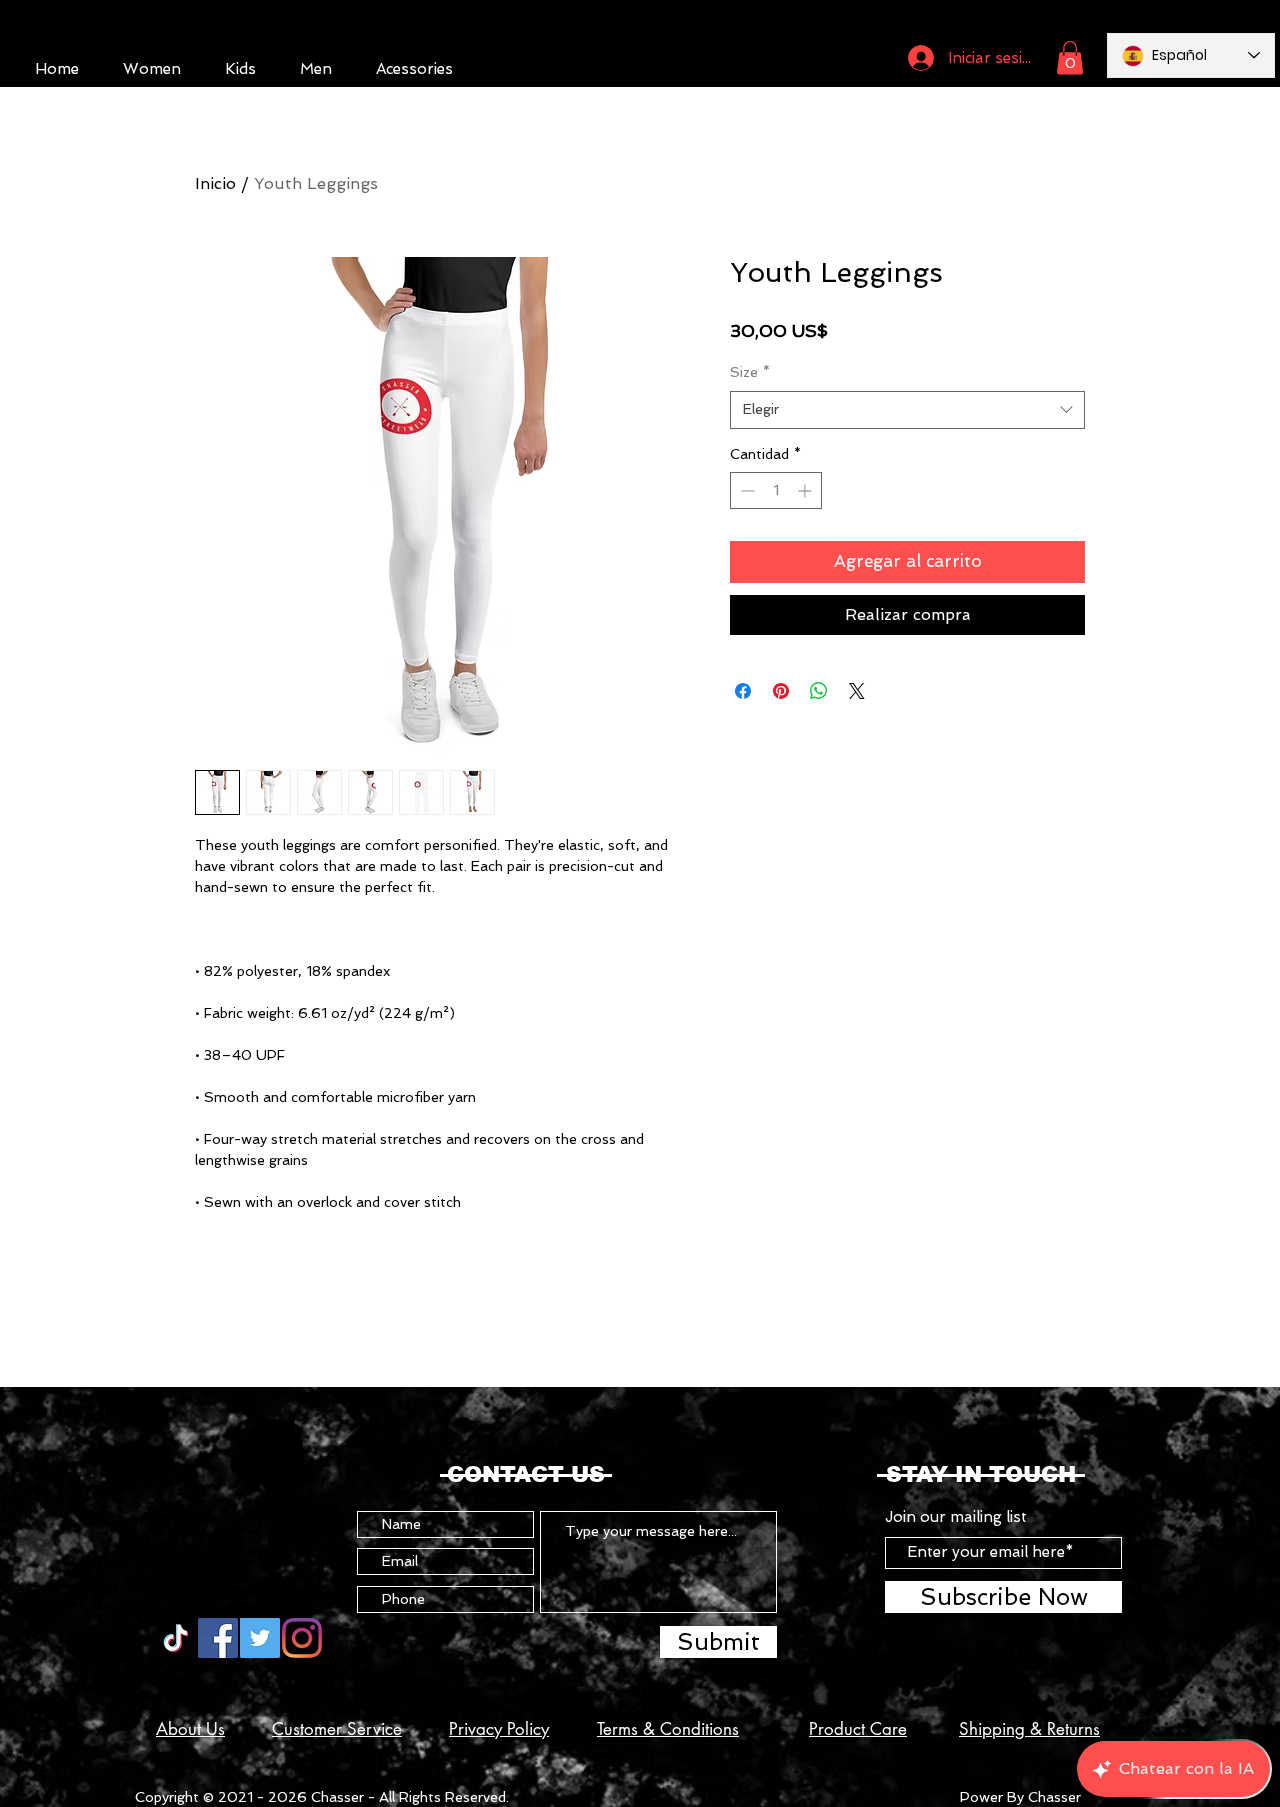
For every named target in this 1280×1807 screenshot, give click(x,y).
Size (750, 372)
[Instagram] (302, 1638)
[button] (1070, 57)
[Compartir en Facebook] (743, 691)
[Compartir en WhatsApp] (819, 691)
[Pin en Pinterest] (781, 691)
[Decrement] (745, 490)
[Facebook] (218, 1638)
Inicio (215, 183)
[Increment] (806, 490)
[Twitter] (260, 1638)
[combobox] (907, 410)
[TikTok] (176, 1638)
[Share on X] (857, 691)
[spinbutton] (776, 490)
